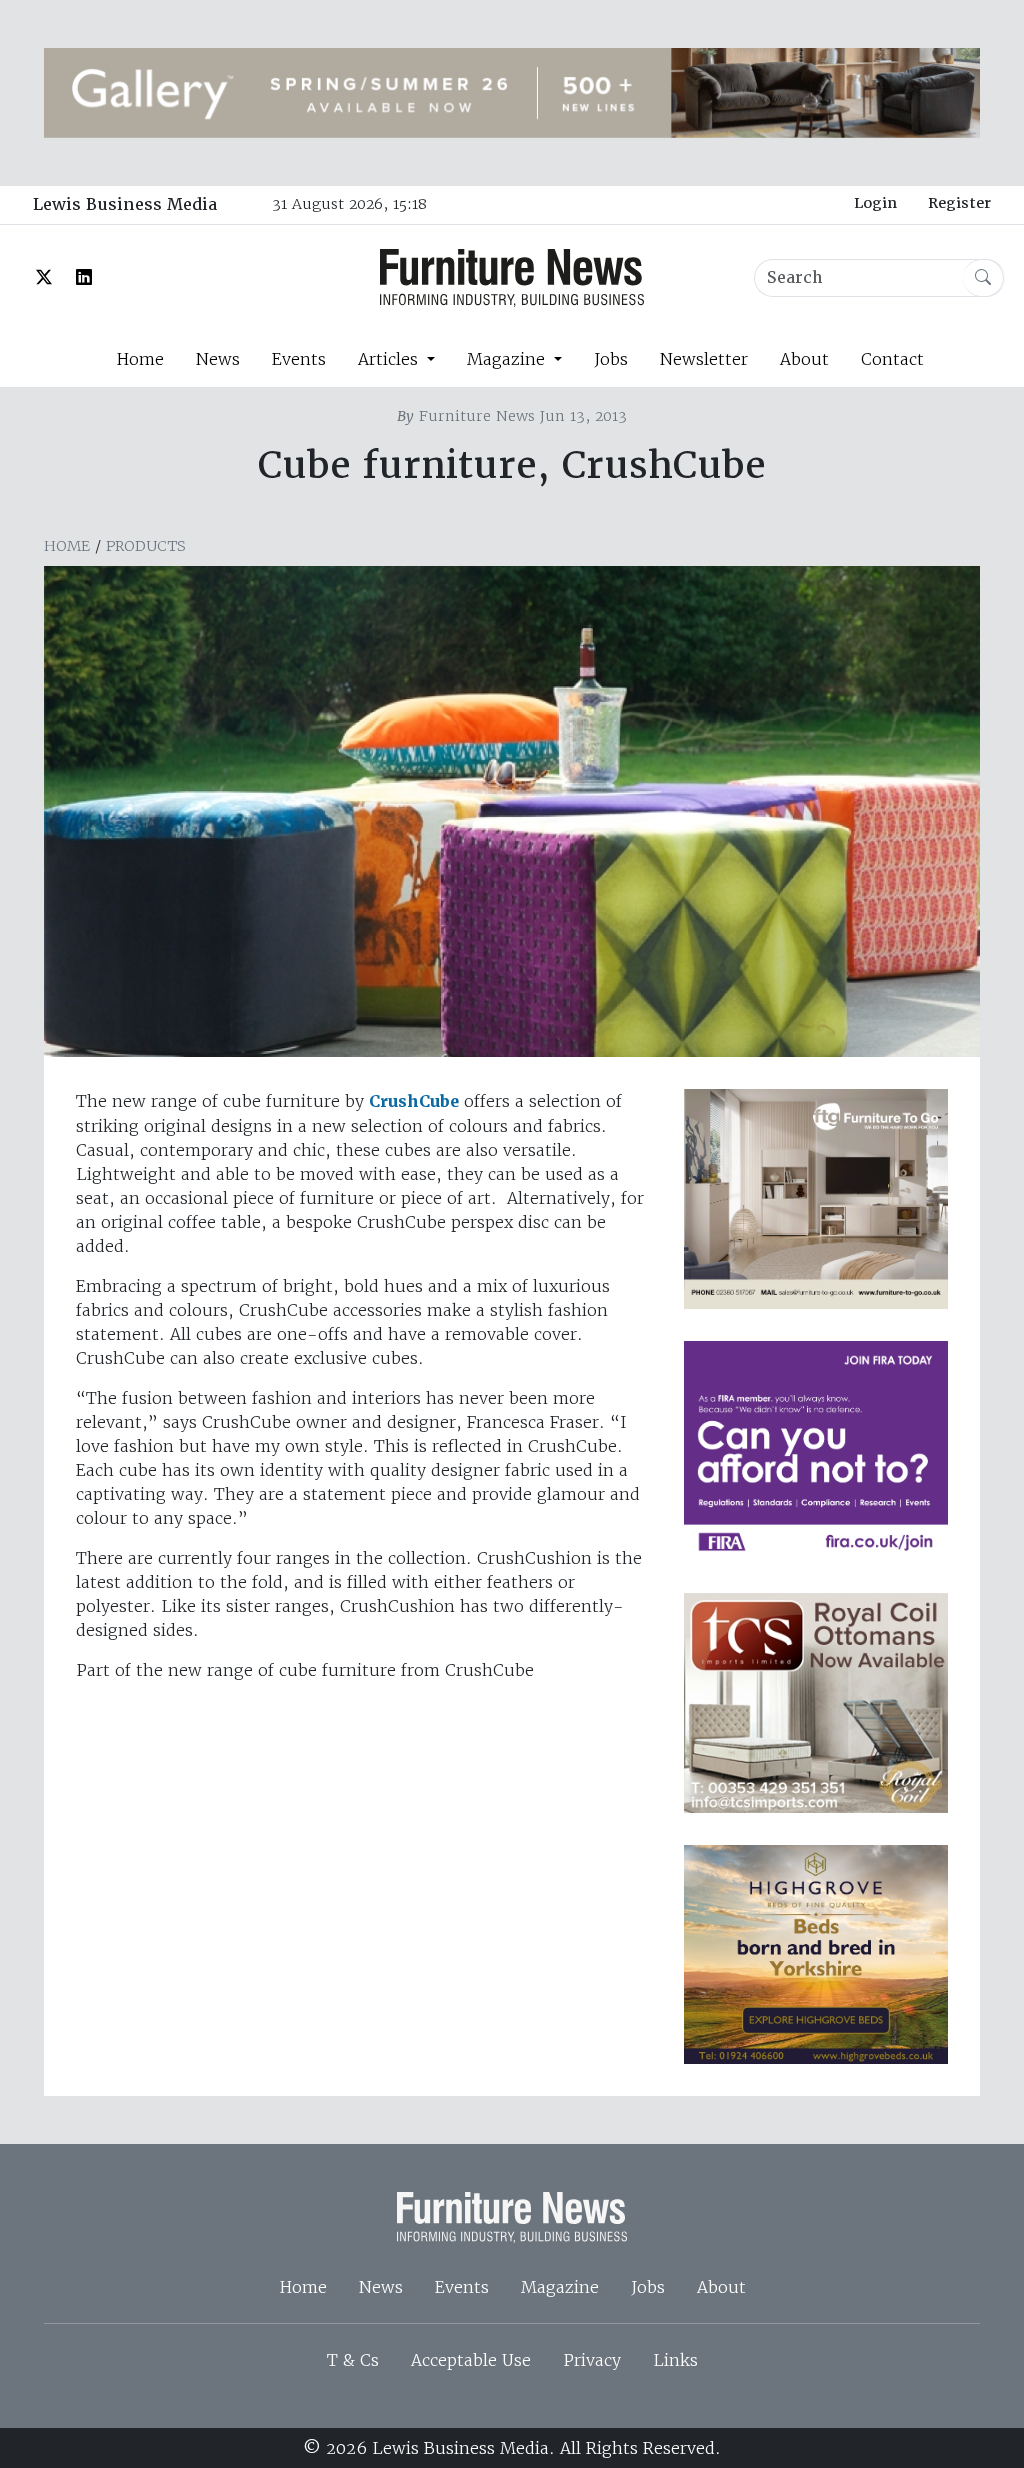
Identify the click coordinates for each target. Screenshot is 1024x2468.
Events (299, 359)
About (804, 359)
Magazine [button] (508, 359)
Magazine (560, 2287)
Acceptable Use (471, 2360)
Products (146, 546)
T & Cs (353, 2360)
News (218, 359)
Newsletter (704, 359)
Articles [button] (390, 359)
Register (959, 203)
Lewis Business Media (125, 204)
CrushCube (414, 1101)
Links (675, 2360)
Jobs (611, 359)
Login (875, 203)
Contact (892, 359)
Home (140, 359)
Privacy (592, 2360)
